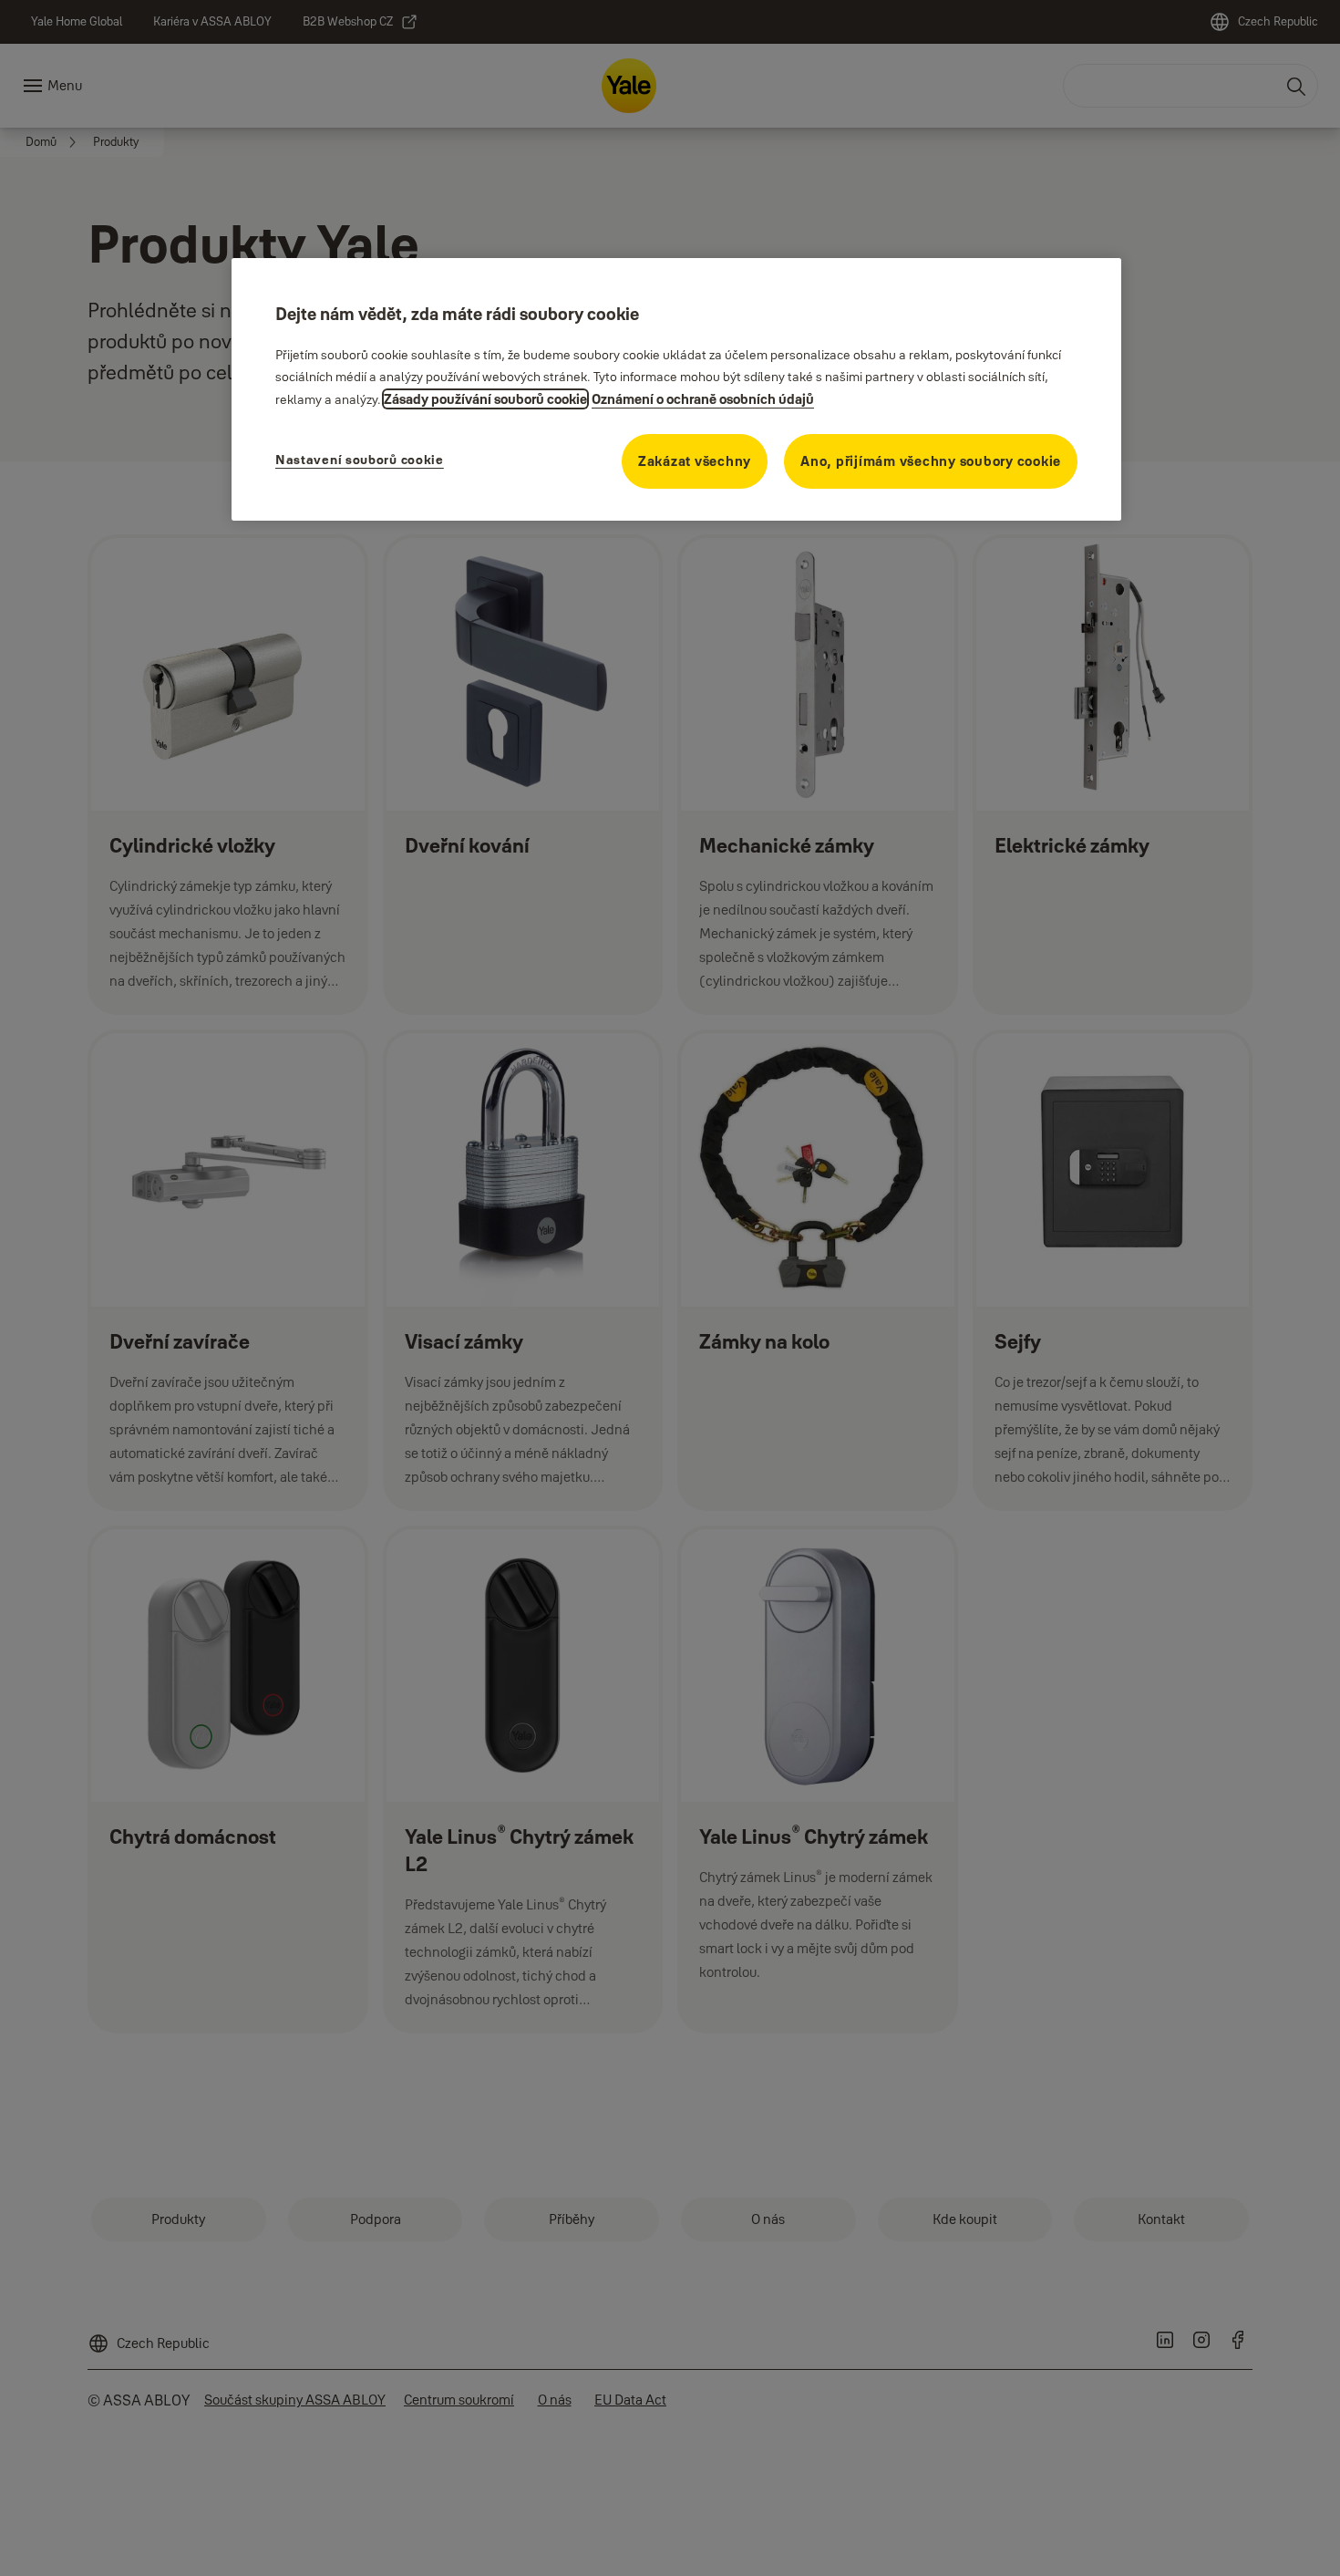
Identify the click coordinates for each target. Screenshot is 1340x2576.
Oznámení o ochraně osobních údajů (703, 399)
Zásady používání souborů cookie (485, 399)
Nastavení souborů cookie (360, 460)
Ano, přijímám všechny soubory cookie (931, 461)
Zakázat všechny (695, 461)
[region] (676, 389)
